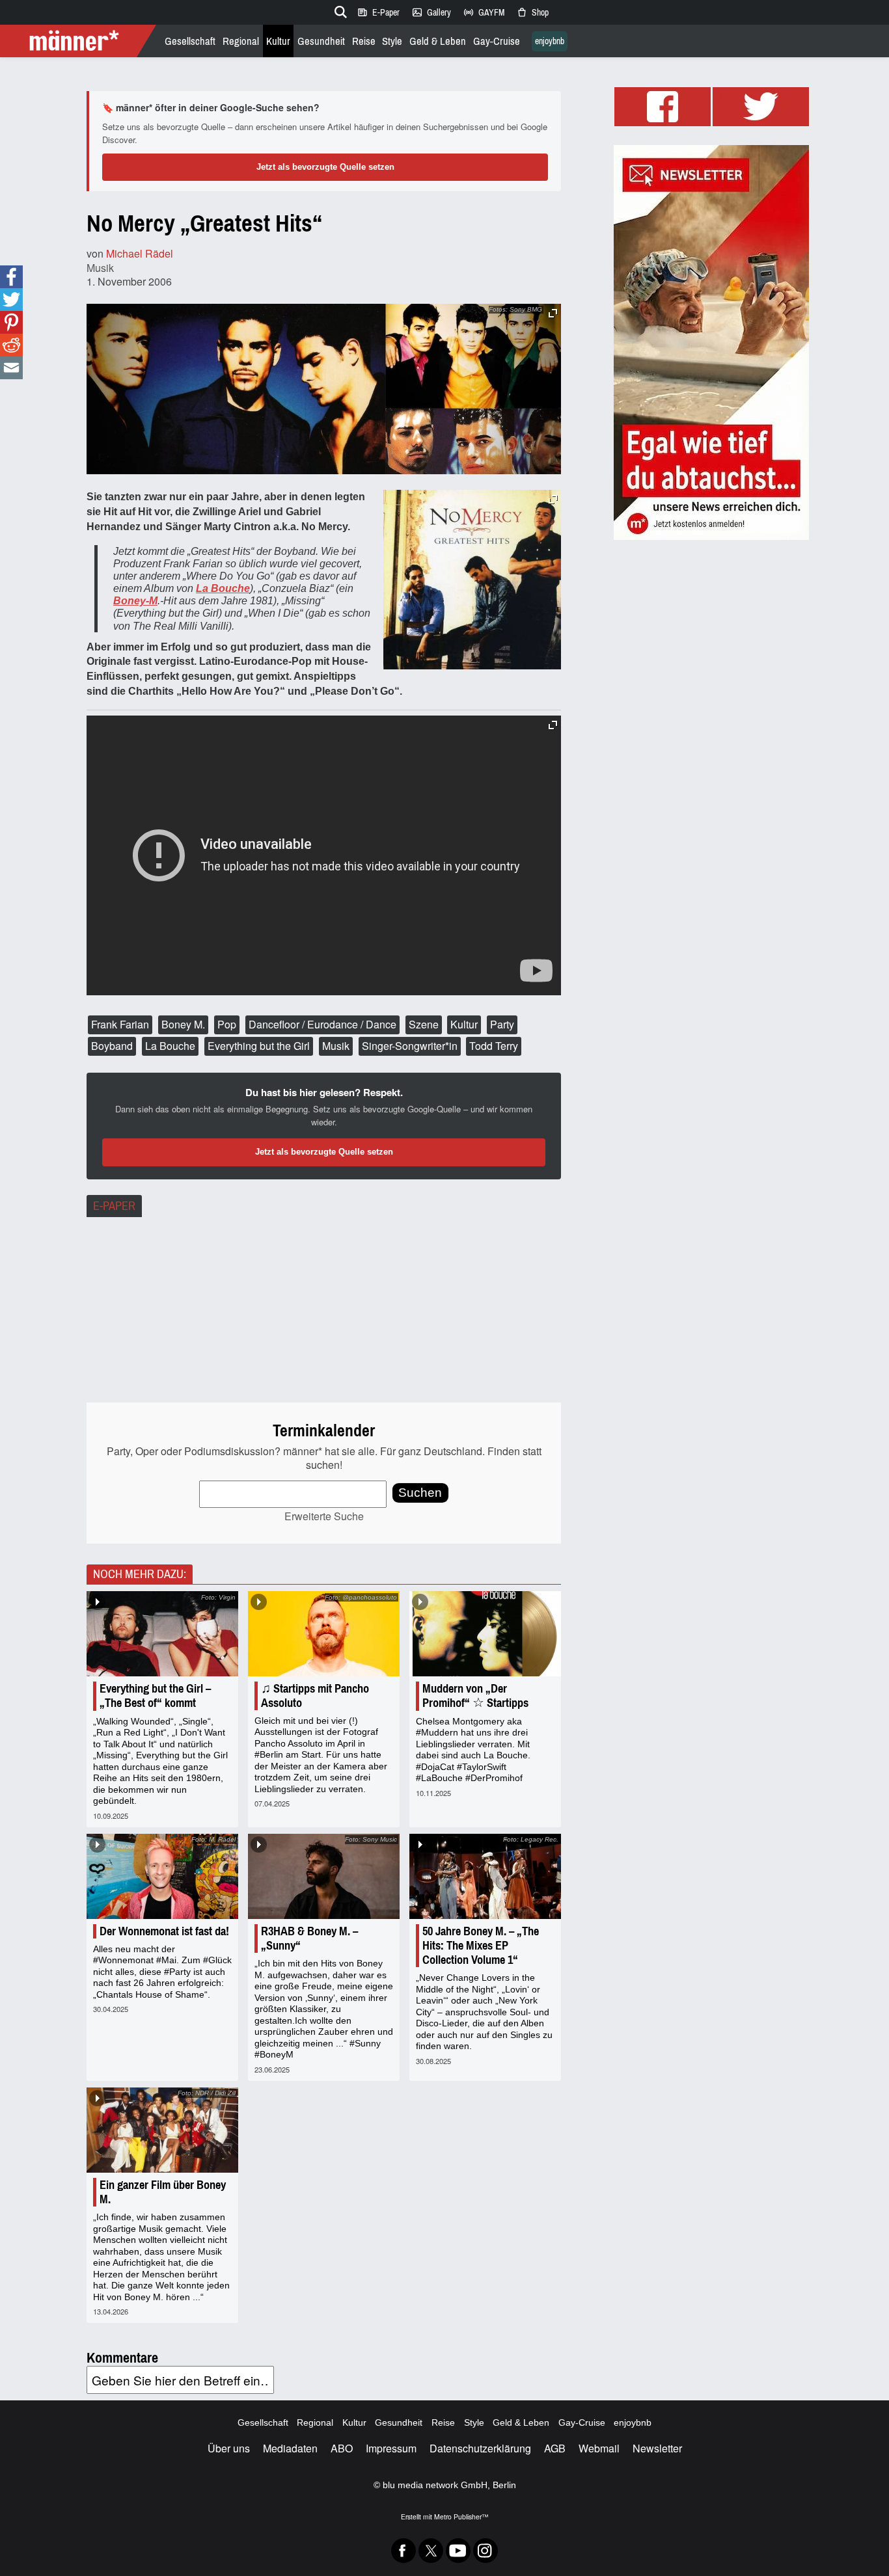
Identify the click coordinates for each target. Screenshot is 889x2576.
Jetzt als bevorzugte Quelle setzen (325, 167)
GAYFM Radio (484, 12)
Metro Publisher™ (461, 2516)
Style (392, 41)
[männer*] (80, 41)
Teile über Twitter (11, 300)
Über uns (229, 2448)
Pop (227, 1024)
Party (502, 1024)
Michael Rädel (140, 253)
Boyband (112, 1046)
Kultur (278, 41)
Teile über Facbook (11, 277)
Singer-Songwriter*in (410, 1046)
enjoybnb (550, 41)
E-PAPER (114, 1206)
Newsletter (657, 2448)
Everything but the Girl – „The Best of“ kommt (155, 1696)
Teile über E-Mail (11, 368)
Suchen (420, 1493)
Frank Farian (120, 1024)
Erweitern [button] (553, 313)
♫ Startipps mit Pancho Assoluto (315, 1696)
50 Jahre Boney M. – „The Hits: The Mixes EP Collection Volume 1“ (481, 1946)
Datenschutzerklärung (480, 2448)
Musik (100, 268)
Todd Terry (494, 1046)
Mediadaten (290, 2448)
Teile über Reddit (11, 345)
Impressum (391, 2448)
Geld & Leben (438, 41)
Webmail (599, 2448)
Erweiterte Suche (324, 1516)
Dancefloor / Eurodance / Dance (322, 1024)
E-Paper (378, 12)
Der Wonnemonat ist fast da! (164, 1931)
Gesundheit (321, 41)
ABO (342, 2448)
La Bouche (170, 1046)
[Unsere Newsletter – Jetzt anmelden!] (711, 342)
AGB (555, 2448)
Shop (532, 12)
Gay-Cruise (497, 41)
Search (338, 10)
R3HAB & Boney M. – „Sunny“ (309, 1939)
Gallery (431, 12)
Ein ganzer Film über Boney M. (163, 2192)
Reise (364, 41)
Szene (424, 1024)
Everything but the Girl (259, 1046)
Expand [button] (553, 499)
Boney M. (183, 1024)
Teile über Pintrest (11, 322)
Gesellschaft (190, 41)
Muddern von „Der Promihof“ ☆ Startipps (475, 1696)
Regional (241, 41)
